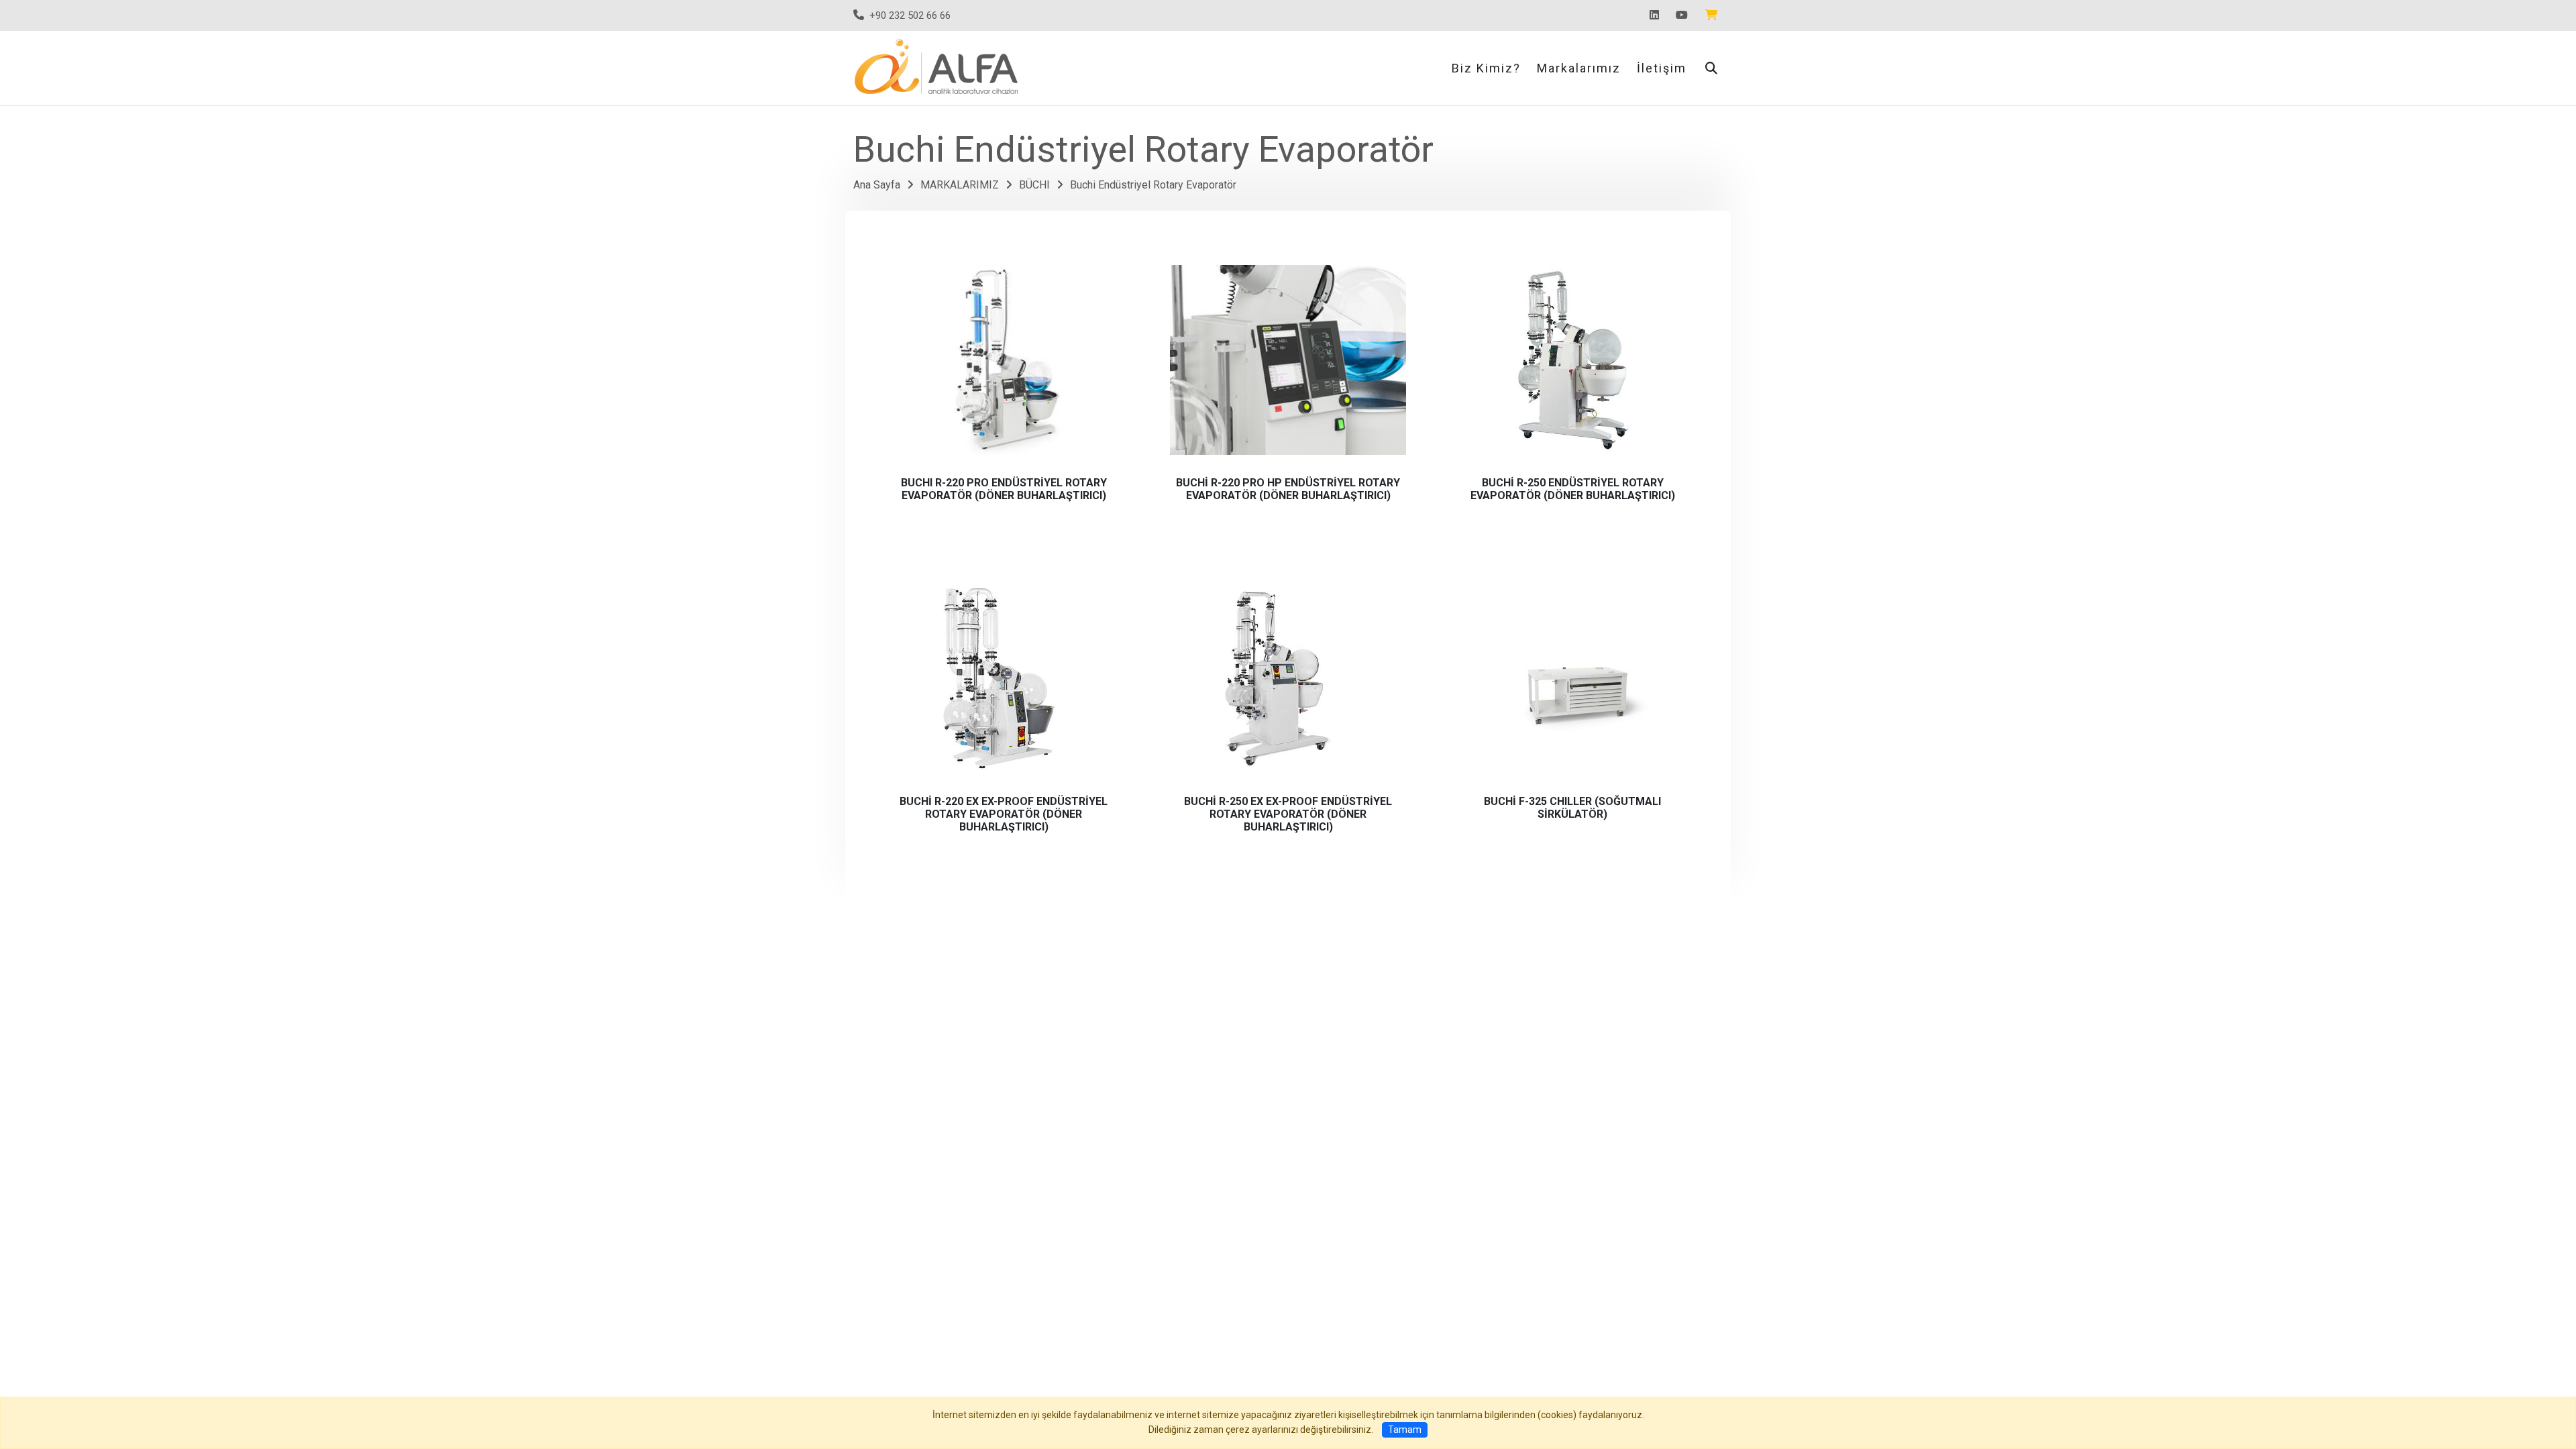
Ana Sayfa (877, 185)
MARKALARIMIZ (960, 185)
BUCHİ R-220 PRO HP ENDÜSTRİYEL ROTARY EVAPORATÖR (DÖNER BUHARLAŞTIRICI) (1288, 489)
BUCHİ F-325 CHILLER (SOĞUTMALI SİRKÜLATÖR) (1572, 808)
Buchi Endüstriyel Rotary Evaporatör (1153, 185)
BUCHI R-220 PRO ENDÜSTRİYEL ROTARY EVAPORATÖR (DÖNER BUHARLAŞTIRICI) (1004, 489)
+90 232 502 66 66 (910, 15)
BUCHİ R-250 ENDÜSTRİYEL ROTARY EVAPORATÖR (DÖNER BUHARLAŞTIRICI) (1573, 489)
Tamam (1405, 1430)
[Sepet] (1714, 15)
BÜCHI (1034, 185)
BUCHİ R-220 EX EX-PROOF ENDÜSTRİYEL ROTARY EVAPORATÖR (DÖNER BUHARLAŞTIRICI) (1004, 814)
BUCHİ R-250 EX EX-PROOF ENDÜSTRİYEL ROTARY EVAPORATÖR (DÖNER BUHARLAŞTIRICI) (1288, 814)
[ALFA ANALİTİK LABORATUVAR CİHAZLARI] (939, 67)
